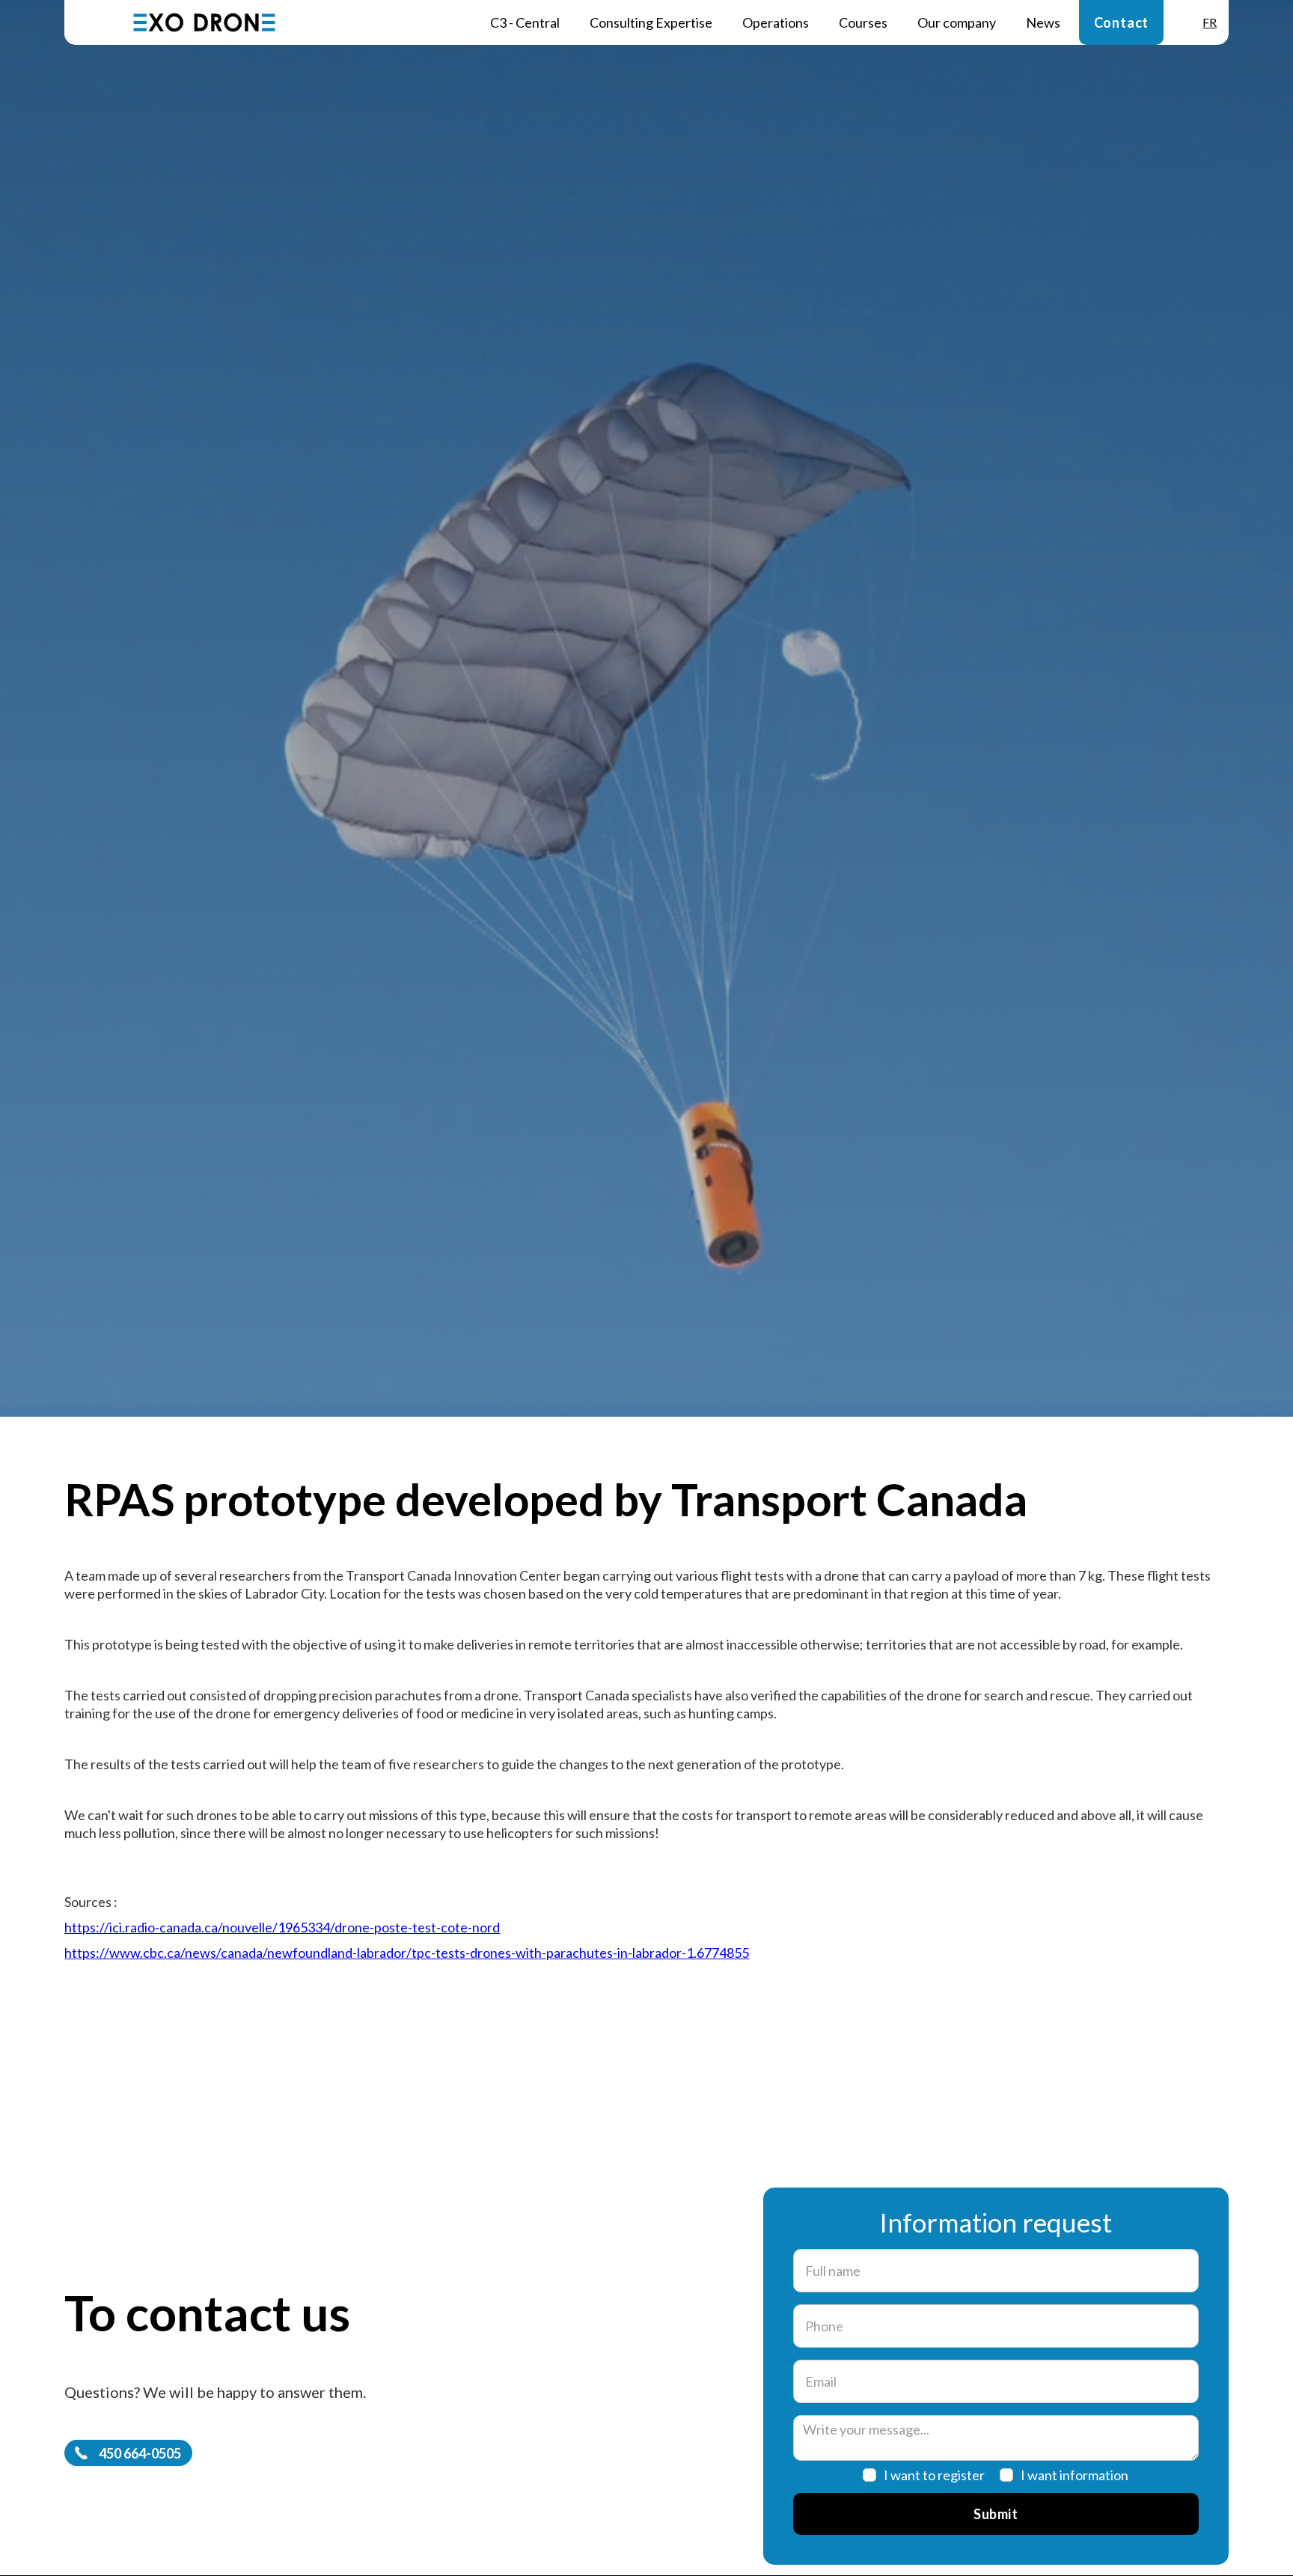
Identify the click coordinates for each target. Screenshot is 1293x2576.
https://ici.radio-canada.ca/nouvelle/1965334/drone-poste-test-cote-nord (282, 1927)
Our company (957, 22)
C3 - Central (525, 22)
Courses (863, 22)
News (1043, 22)
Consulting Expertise (651, 22)
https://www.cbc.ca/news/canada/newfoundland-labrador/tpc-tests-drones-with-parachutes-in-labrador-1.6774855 (407, 1953)
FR (1210, 22)
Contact (1122, 22)
